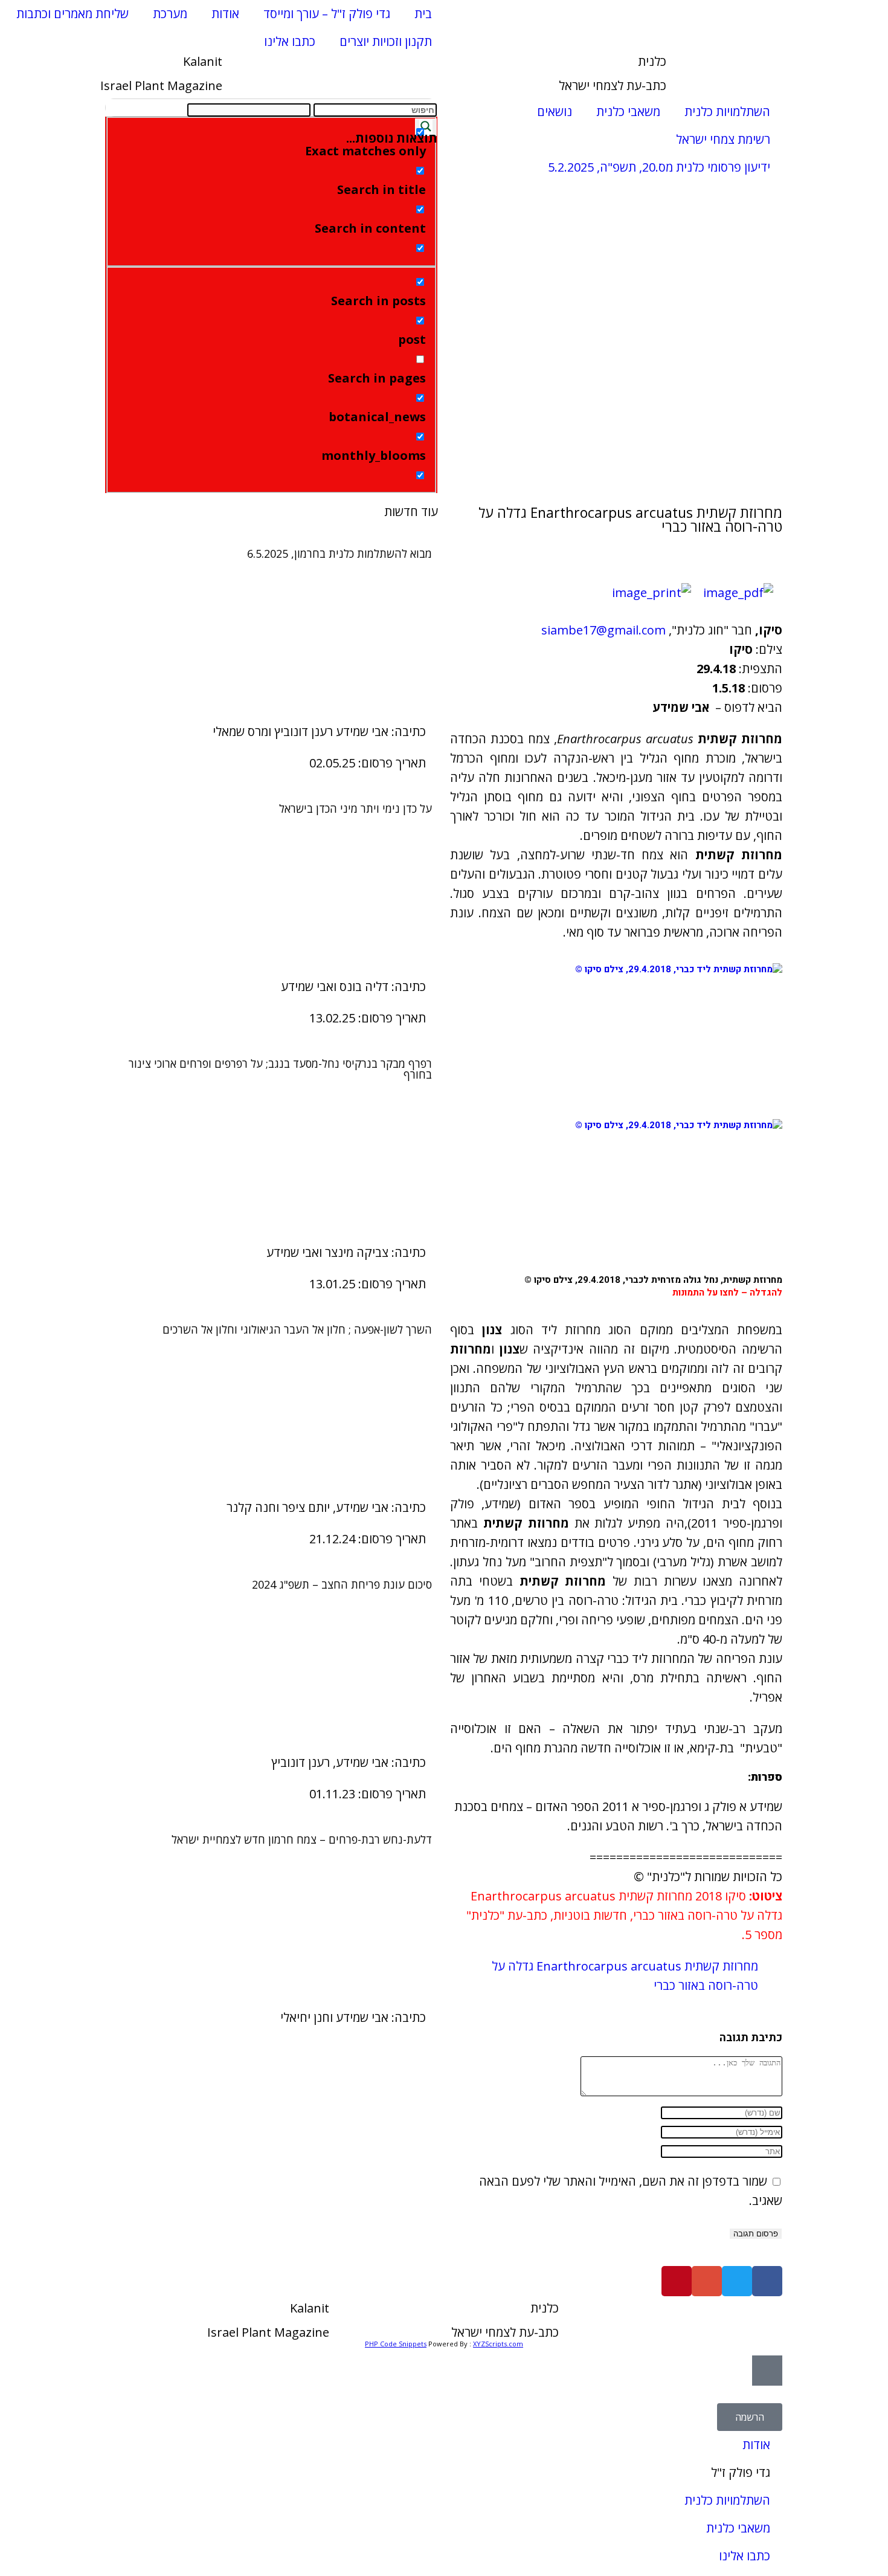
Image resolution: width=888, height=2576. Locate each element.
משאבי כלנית (628, 111)
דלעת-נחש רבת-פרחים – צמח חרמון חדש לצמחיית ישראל (302, 1839)
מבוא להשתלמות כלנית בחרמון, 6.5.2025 (339, 554)
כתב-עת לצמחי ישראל (613, 86)
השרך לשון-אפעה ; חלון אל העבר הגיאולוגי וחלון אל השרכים (297, 1329)
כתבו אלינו (290, 41)
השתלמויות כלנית (727, 111)
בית (423, 14)
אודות (225, 14)
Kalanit (203, 61)
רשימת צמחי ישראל (723, 139)
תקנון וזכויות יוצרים (386, 41)
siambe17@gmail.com (603, 630)
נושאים (555, 111)
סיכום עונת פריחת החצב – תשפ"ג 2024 (342, 1584)
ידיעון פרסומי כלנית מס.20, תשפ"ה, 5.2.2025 (659, 167)
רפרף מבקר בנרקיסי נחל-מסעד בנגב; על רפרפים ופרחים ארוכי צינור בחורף (280, 1069)
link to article (272, 638)
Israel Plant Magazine (161, 86)
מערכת (170, 14)
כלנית (652, 61)
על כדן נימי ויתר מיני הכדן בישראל (356, 809)
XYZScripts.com (498, 2344)
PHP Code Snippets (396, 2344)
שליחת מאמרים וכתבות (72, 14)
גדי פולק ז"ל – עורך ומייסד (327, 14)
